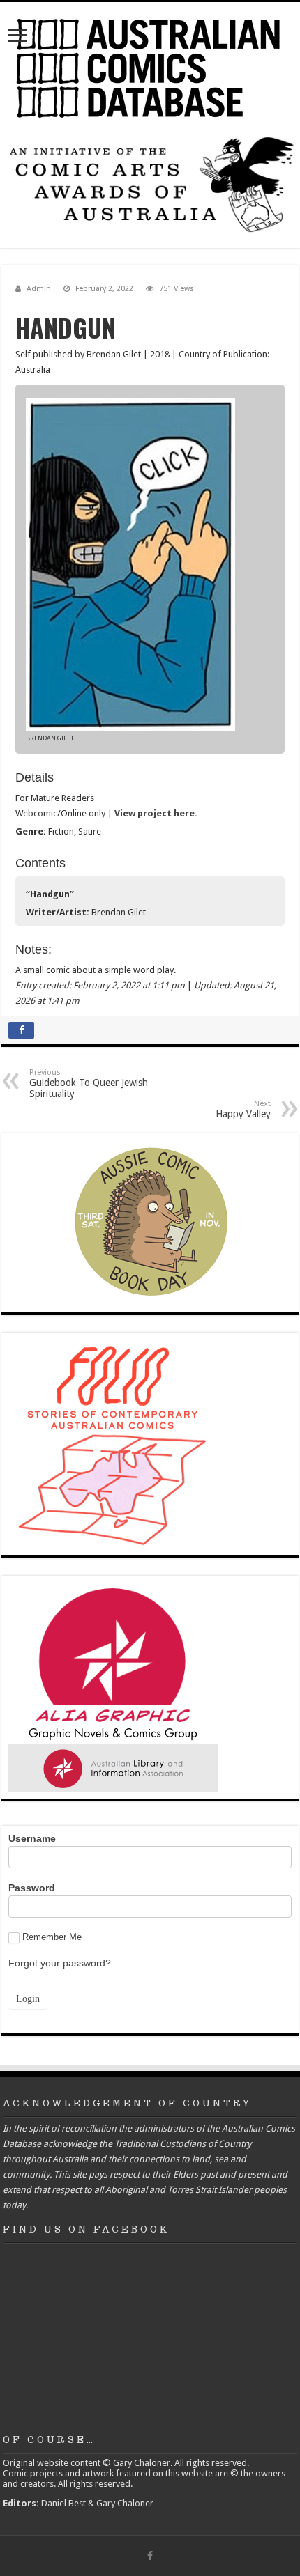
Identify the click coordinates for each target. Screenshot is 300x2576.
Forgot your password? (60, 1963)
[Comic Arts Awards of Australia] (150, 184)
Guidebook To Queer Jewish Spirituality (89, 1084)
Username (32, 1838)
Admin (39, 289)
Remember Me (52, 1937)
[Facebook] (150, 2556)
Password (32, 1888)
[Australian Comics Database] (150, 65)
